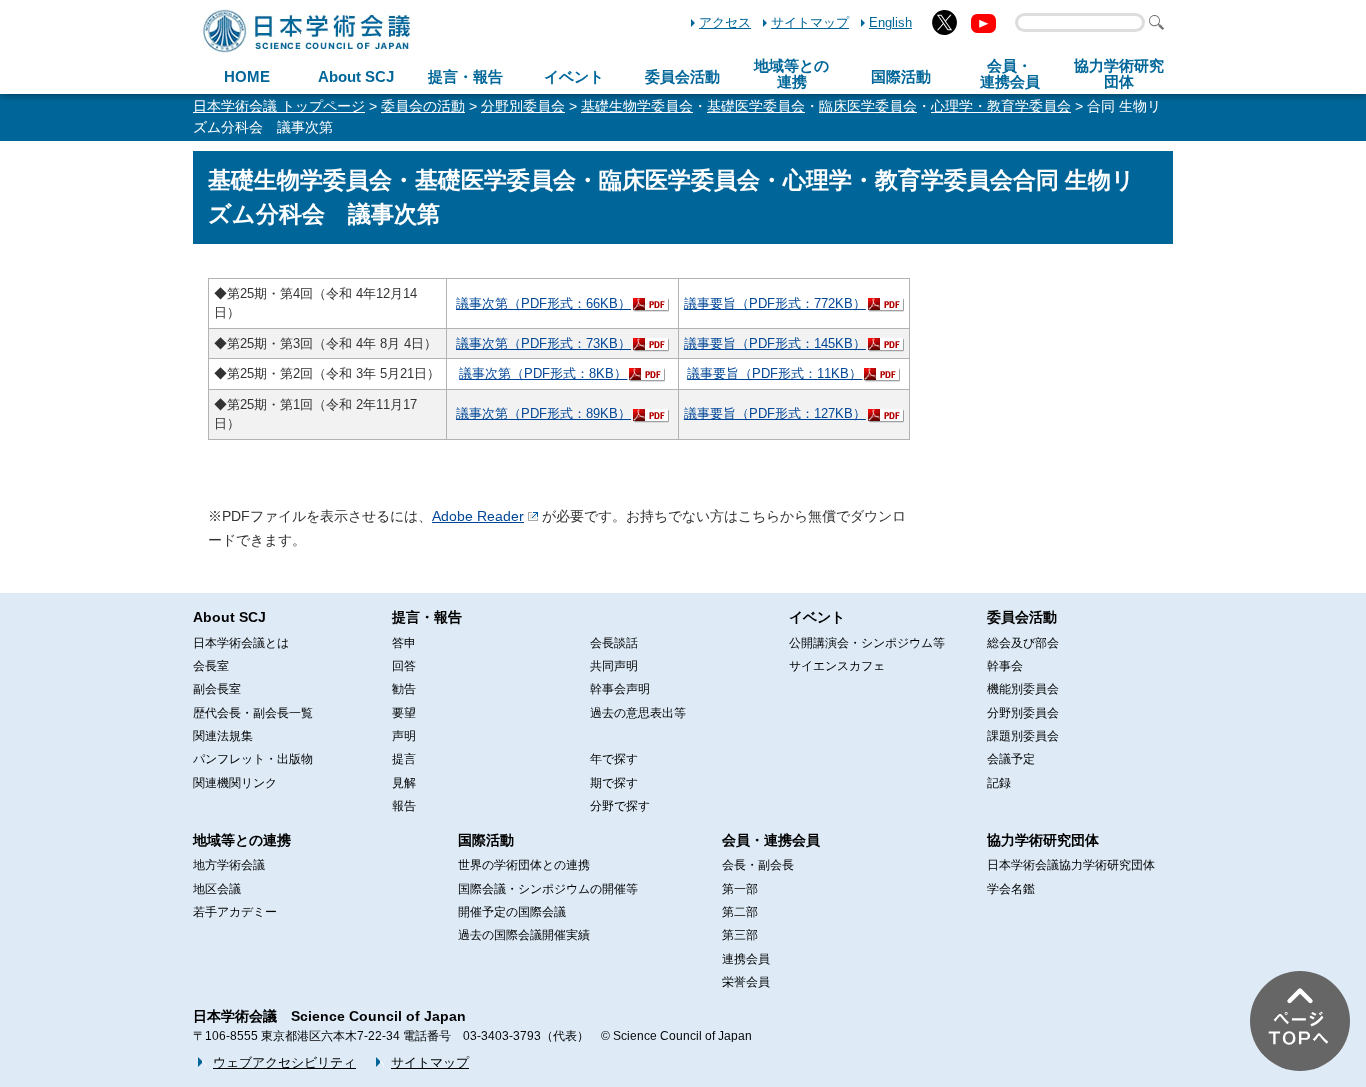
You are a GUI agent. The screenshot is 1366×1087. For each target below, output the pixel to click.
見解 (404, 783)
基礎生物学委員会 (637, 106)
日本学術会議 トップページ (279, 106)
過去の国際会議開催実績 (524, 935)
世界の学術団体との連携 (524, 865)
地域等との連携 (242, 840)
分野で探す (620, 806)
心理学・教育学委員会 (1001, 106)
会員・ (1010, 74)
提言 (404, 759)
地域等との (791, 74)
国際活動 (901, 76)
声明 (404, 736)
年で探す (614, 759)
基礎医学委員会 (756, 106)
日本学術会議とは (241, 643)
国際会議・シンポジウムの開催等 (548, 889)
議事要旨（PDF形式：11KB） (774, 373)
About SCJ (356, 76)
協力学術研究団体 (1043, 840)
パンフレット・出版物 (253, 759)
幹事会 (1005, 666)
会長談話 (614, 643)
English (890, 22)
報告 (404, 806)
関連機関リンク (235, 783)
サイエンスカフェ (837, 666)
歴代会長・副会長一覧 (253, 713)
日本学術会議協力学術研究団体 (1071, 865)
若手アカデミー (235, 912)
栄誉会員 (746, 982)
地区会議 (217, 889)
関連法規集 (223, 736)
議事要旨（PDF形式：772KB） (775, 303)
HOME (247, 76)
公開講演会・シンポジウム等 (867, 643)
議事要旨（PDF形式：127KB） (775, 413)
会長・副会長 (758, 865)
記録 (999, 783)
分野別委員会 (523, 106)
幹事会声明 (620, 689)
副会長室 (217, 689)
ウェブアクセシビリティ (284, 1062)
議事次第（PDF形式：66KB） (543, 303)
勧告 (404, 689)
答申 (404, 643)
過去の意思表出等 (638, 713)
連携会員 (746, 959)
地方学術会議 (229, 865)
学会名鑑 (1011, 889)
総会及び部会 (1023, 643)
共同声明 (614, 666)
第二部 (740, 912)
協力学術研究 (1119, 74)
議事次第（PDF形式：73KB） (543, 343)
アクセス (725, 22)
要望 (404, 713)
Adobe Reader (478, 516)
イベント (574, 76)
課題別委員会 (1023, 736)
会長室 (211, 666)
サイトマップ (810, 22)
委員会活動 (682, 76)
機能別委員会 (1023, 689)
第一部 (740, 889)
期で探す (614, 783)
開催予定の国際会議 (512, 912)
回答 (404, 666)
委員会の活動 (423, 106)
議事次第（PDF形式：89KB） (543, 413)
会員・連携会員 (771, 840)
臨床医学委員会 (868, 106)
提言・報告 (465, 76)
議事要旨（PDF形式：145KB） (775, 343)
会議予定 (1011, 759)
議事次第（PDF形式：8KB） (543, 373)
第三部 (740, 935)
